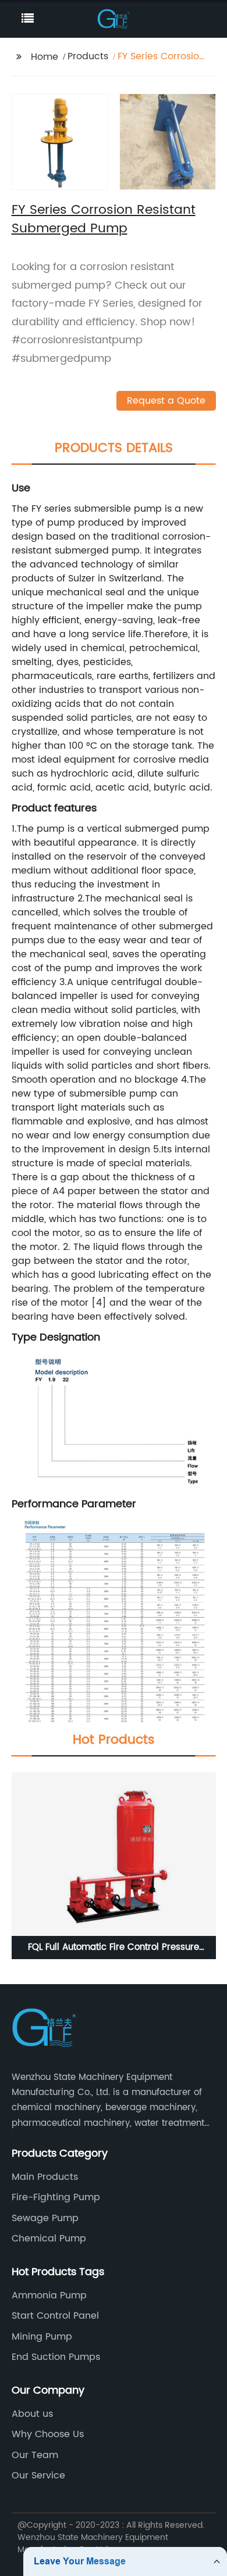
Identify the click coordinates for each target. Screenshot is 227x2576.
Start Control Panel (55, 2316)
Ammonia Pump (49, 2295)
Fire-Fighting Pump (56, 2197)
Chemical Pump (49, 2239)
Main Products (45, 2177)
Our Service (38, 2476)
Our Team (35, 2455)
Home (45, 57)
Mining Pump (42, 2337)
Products (88, 56)
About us (32, 2414)
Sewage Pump (45, 2218)
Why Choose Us (48, 2434)
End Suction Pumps (56, 2357)
